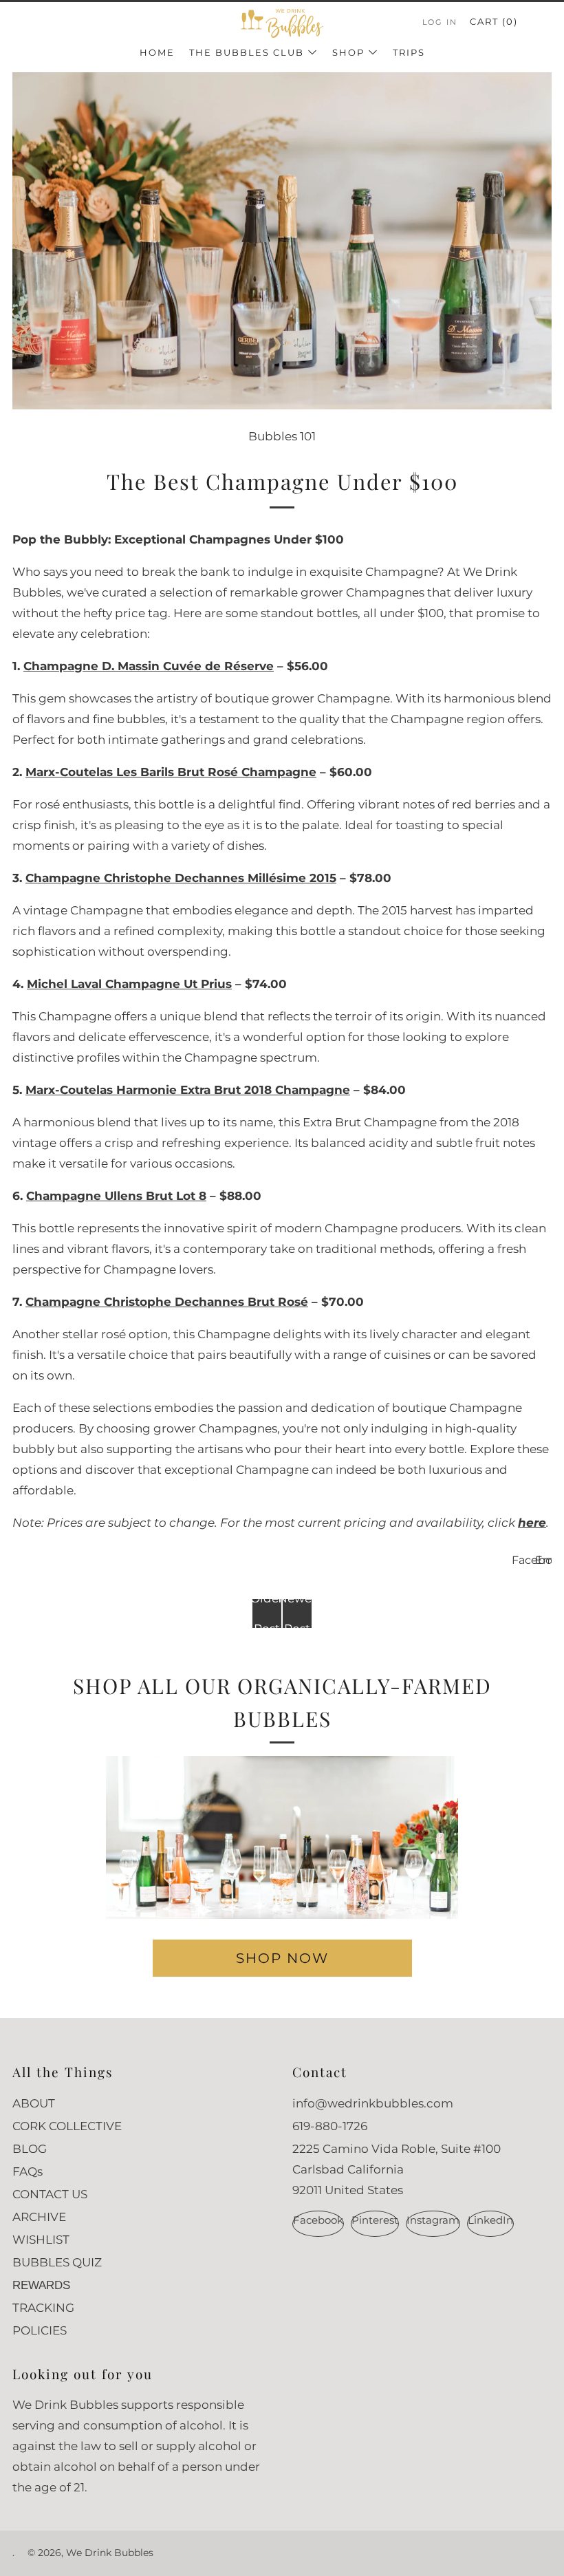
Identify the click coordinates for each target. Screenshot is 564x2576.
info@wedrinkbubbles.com (373, 2103)
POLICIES (40, 2330)
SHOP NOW (282, 1958)
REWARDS (41, 2285)
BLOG (30, 2149)
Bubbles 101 (282, 436)
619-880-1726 (330, 2126)
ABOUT (34, 2103)
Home (157, 52)
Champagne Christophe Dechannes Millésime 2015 (181, 878)
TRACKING (43, 2308)
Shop (348, 52)
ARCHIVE (39, 2217)
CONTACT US (50, 2194)
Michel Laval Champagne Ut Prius (129, 984)
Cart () (494, 21)
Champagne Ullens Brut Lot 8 (116, 1196)
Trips (409, 52)
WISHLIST (41, 2240)
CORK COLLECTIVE (67, 2126)
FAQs (28, 2171)
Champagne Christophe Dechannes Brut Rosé (167, 1302)
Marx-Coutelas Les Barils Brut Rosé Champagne (171, 772)
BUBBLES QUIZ (57, 2262)
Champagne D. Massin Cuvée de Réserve (149, 666)
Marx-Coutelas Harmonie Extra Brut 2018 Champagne (188, 1090)
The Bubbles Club (247, 52)
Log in (440, 22)
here (532, 1523)
